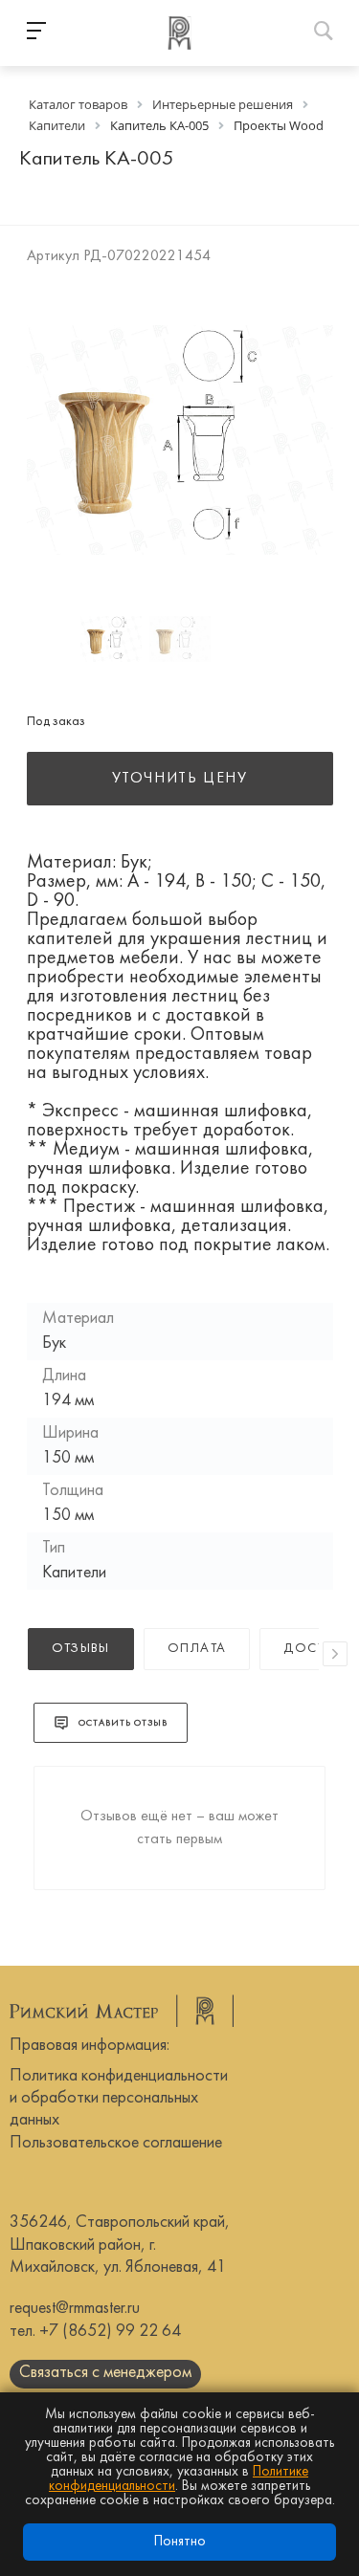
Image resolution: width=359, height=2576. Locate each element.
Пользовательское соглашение (116, 2143)
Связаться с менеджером (105, 2373)
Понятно (180, 2542)
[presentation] (335, 1654)
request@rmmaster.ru (75, 2309)
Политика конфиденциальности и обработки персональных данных (119, 2099)
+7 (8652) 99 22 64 (110, 2332)
